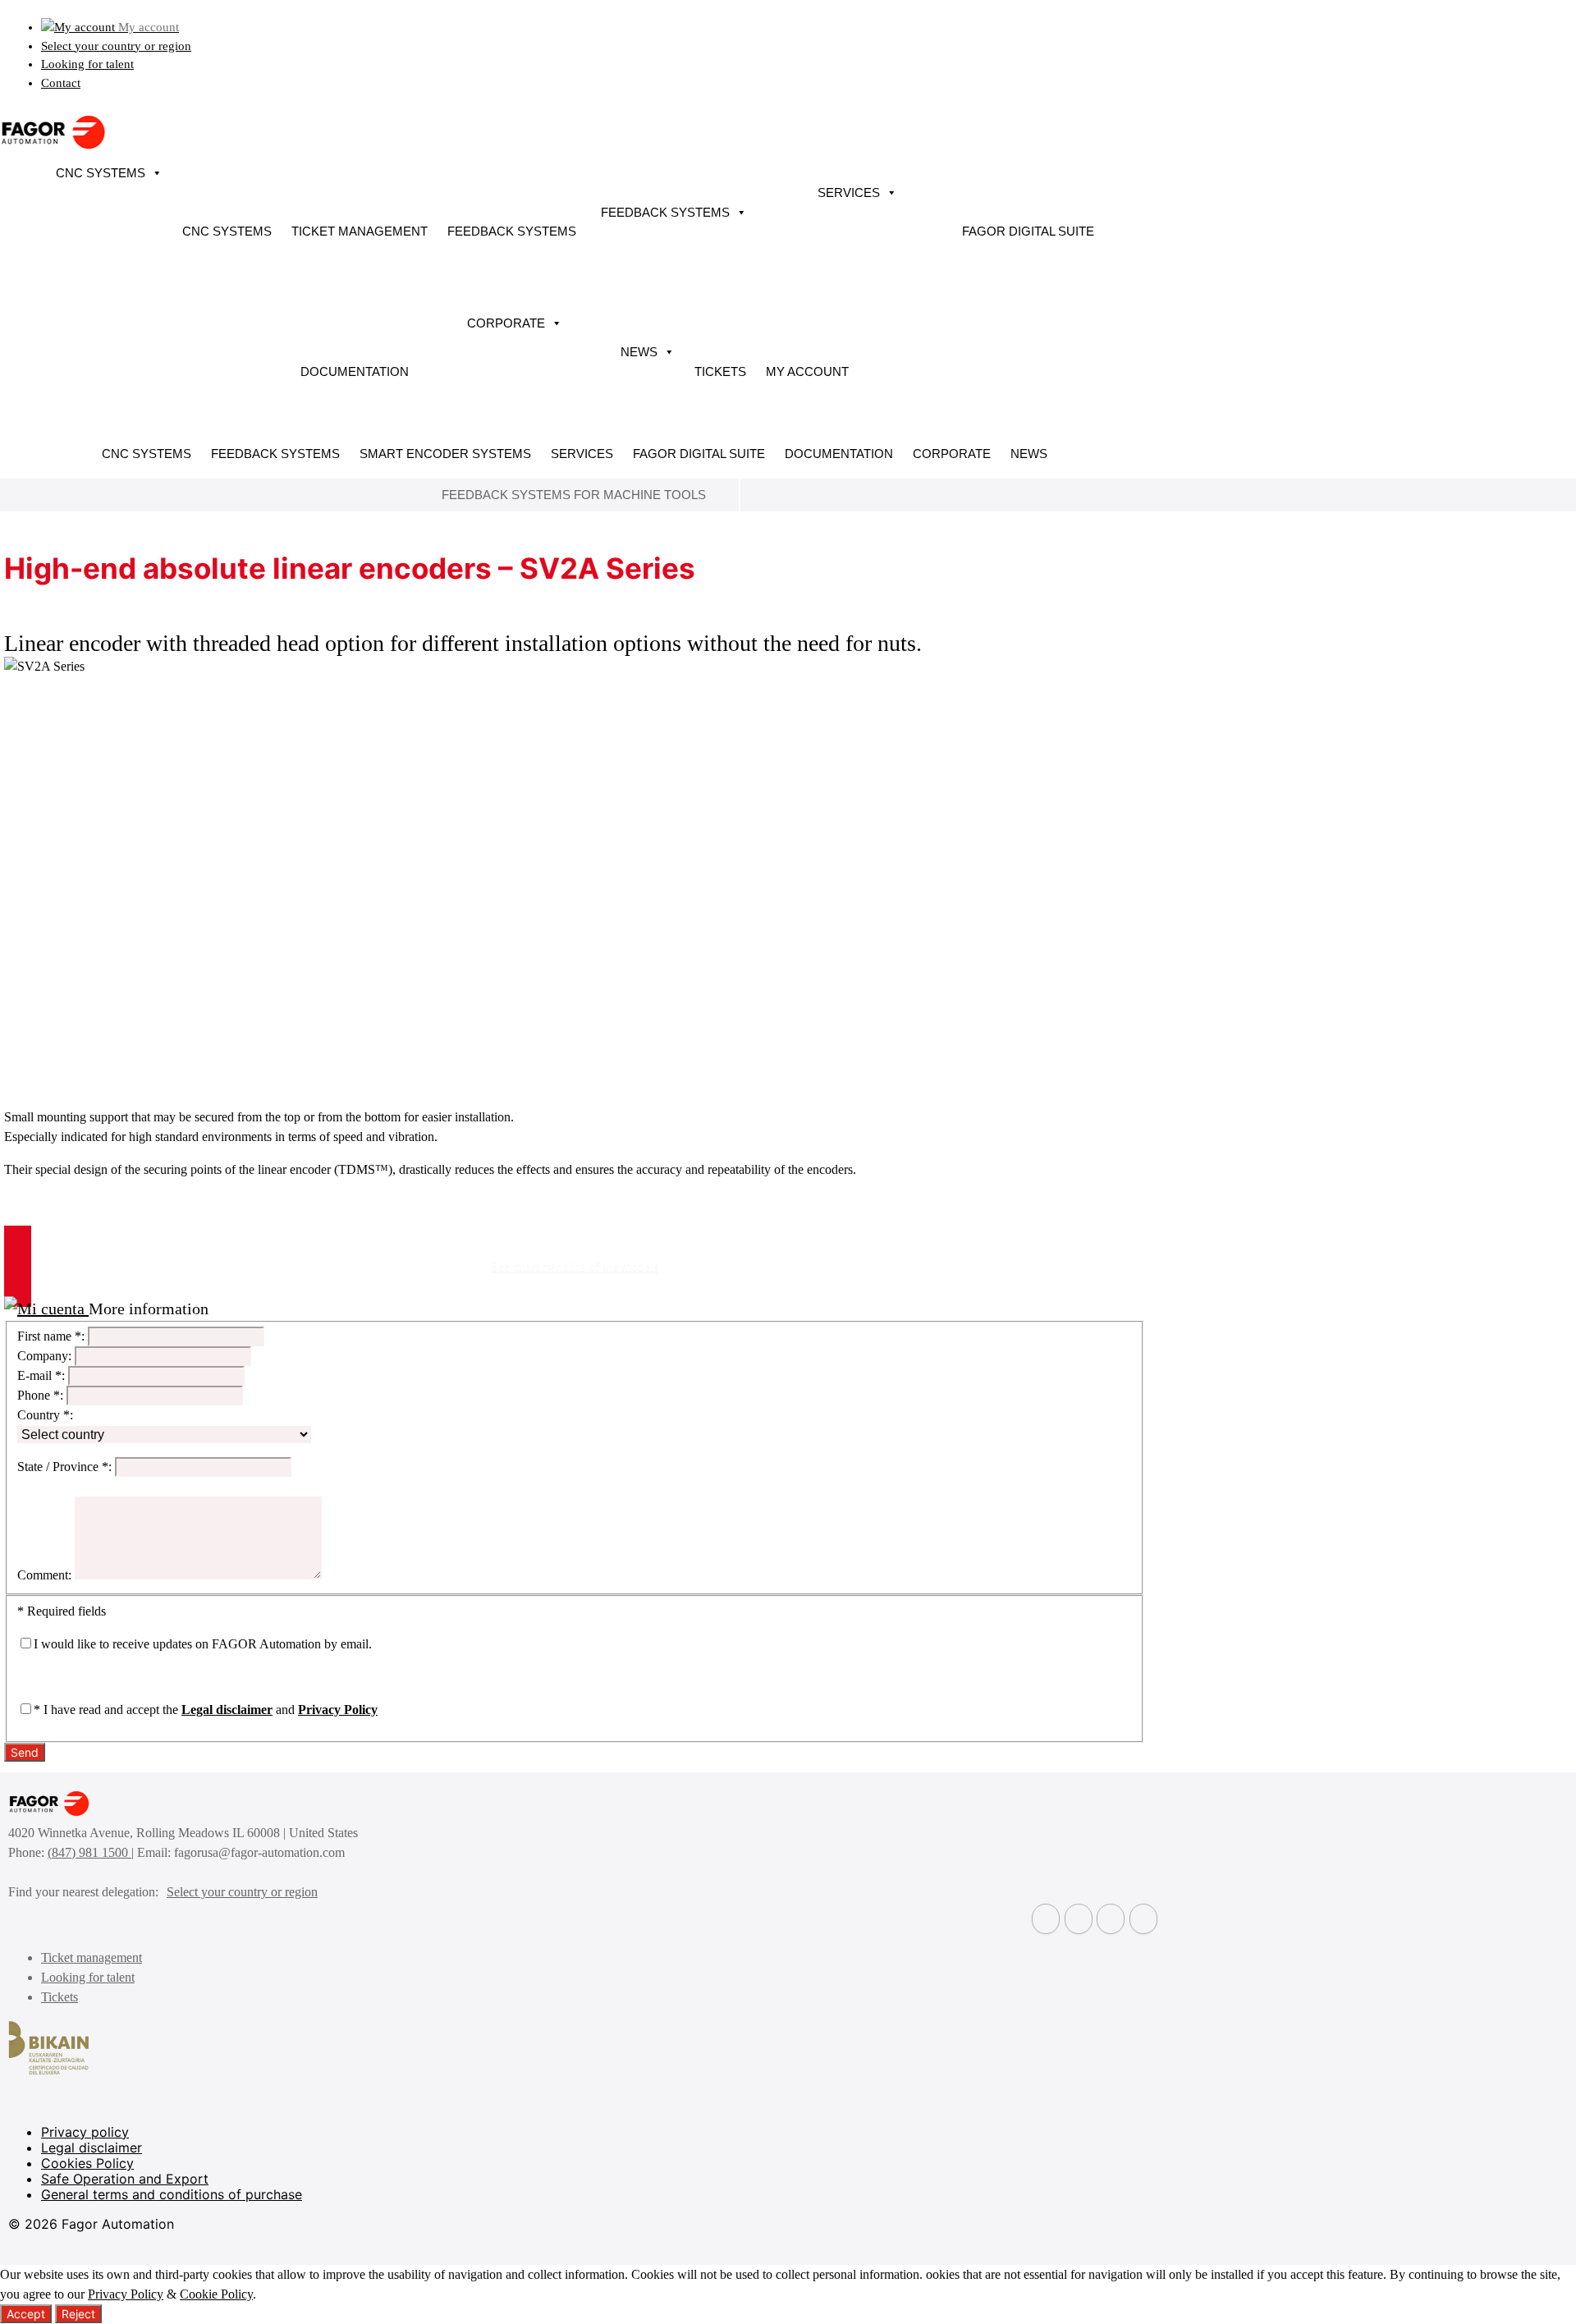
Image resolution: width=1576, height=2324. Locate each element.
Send (25, 1752)
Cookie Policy (216, 2294)
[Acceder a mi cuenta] (46, 1309)
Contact (61, 83)
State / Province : (64, 1467)
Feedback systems (512, 231)
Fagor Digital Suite (1028, 231)
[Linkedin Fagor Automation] (1079, 1919)
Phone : (40, 1395)
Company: (44, 1356)
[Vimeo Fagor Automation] (1111, 1919)
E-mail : (41, 1375)
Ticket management (360, 231)
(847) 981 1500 (89, 1852)
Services (849, 193)
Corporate (506, 323)
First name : (51, 1336)
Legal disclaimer (227, 1710)
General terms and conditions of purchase (172, 2194)
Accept (26, 2314)
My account (807, 371)
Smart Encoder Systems (445, 454)
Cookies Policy (87, 2163)
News (639, 352)
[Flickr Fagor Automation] (1046, 1919)
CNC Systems (101, 173)
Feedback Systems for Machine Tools (574, 495)
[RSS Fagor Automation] (1143, 1919)
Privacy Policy (338, 1710)
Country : (45, 1415)
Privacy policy (85, 2132)
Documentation (355, 371)
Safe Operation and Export (125, 2179)
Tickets (720, 371)
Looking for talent (87, 64)
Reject (78, 2314)
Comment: (44, 1575)
